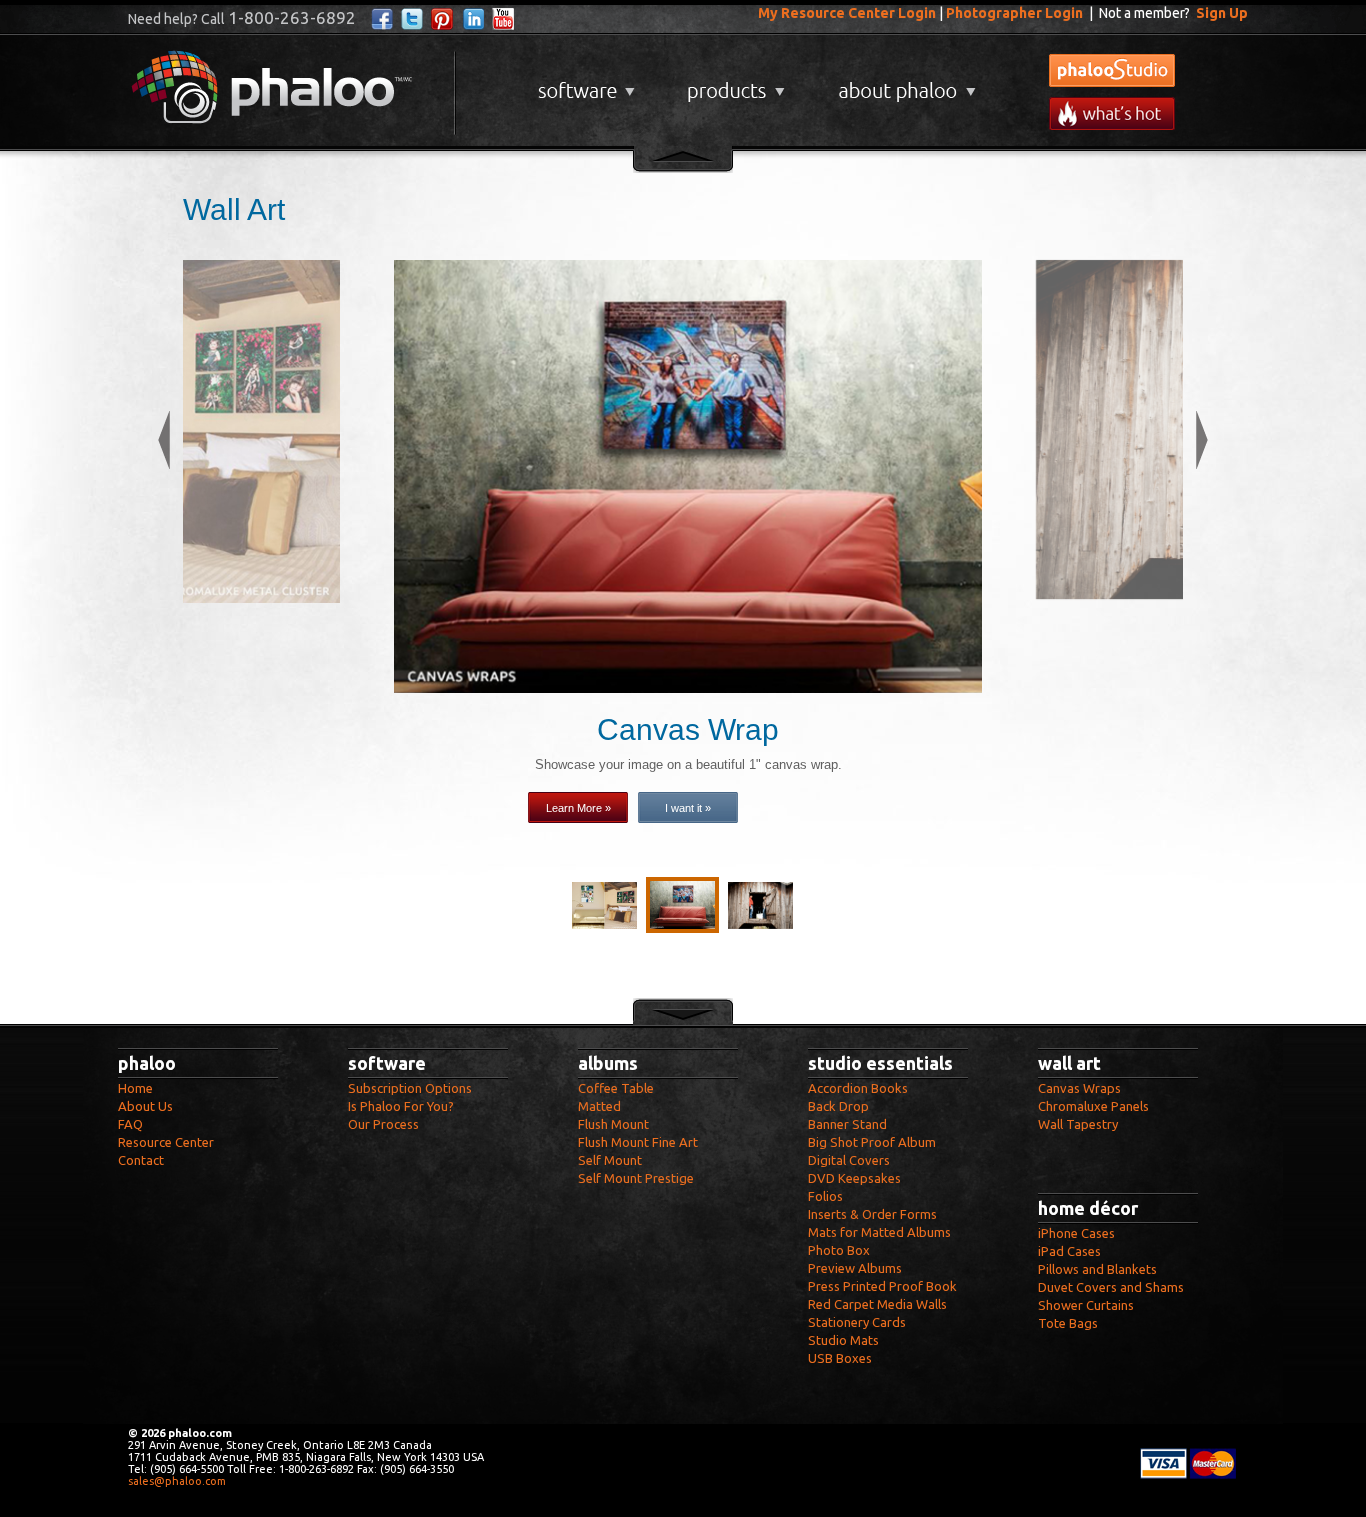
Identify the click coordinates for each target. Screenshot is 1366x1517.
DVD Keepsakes (854, 1178)
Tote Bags (1068, 1323)
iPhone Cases (1076, 1233)
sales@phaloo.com (177, 1481)
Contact (141, 1160)
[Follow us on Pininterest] (442, 19)
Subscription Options (410, 1088)
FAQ (130, 1124)
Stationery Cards (857, 1322)
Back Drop (838, 1106)
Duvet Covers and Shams (1111, 1287)
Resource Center (166, 1142)
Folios (825, 1196)
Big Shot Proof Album (872, 1142)
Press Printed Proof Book (882, 1286)
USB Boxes (840, 1358)
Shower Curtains (1086, 1305)
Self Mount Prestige (636, 1178)
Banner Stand (847, 1124)
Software (584, 83)
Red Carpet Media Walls (877, 1304)
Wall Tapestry (1078, 1124)
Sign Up (1222, 13)
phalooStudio (1112, 70)
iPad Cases (1069, 1251)
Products (733, 83)
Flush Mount (613, 1124)
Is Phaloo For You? (401, 1106)
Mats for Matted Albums (879, 1232)
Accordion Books (858, 1088)
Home (135, 1088)
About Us (145, 1106)
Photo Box (839, 1250)
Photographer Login (1014, 13)
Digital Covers (849, 1160)
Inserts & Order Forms (872, 1214)
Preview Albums (855, 1268)
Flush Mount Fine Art (638, 1142)
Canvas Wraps (1079, 1088)
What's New (1112, 113)
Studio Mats (843, 1340)
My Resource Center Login (847, 13)
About (903, 83)
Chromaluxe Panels (1093, 1106)
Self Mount (610, 1160)
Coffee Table (616, 1088)
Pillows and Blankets (1097, 1269)
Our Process (383, 1124)
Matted (599, 1106)
